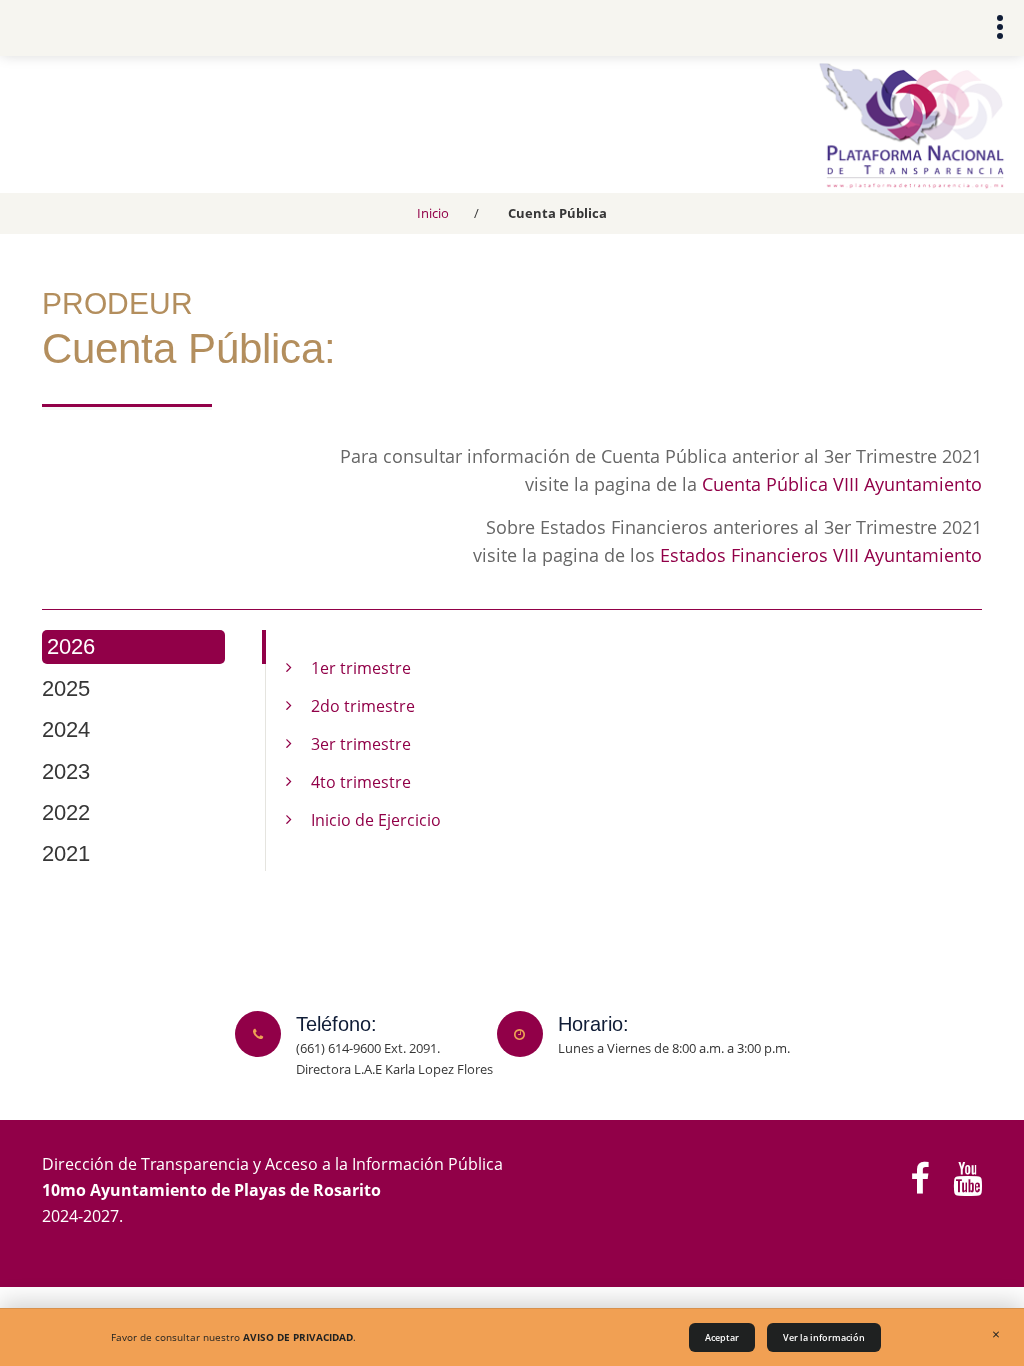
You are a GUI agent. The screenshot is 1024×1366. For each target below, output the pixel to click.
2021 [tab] (66, 853)
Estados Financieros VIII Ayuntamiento (821, 555)
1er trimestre (361, 668)
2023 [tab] (66, 771)
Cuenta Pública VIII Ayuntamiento (842, 484)
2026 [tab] (71, 646)
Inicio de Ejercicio (376, 820)
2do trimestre (363, 706)
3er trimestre (361, 744)
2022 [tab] (66, 812)
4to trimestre (361, 782)
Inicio (433, 213)
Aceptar (722, 1337)
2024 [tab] (66, 729)
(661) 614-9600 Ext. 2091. (368, 1048)
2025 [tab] (66, 688)
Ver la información (824, 1337)
